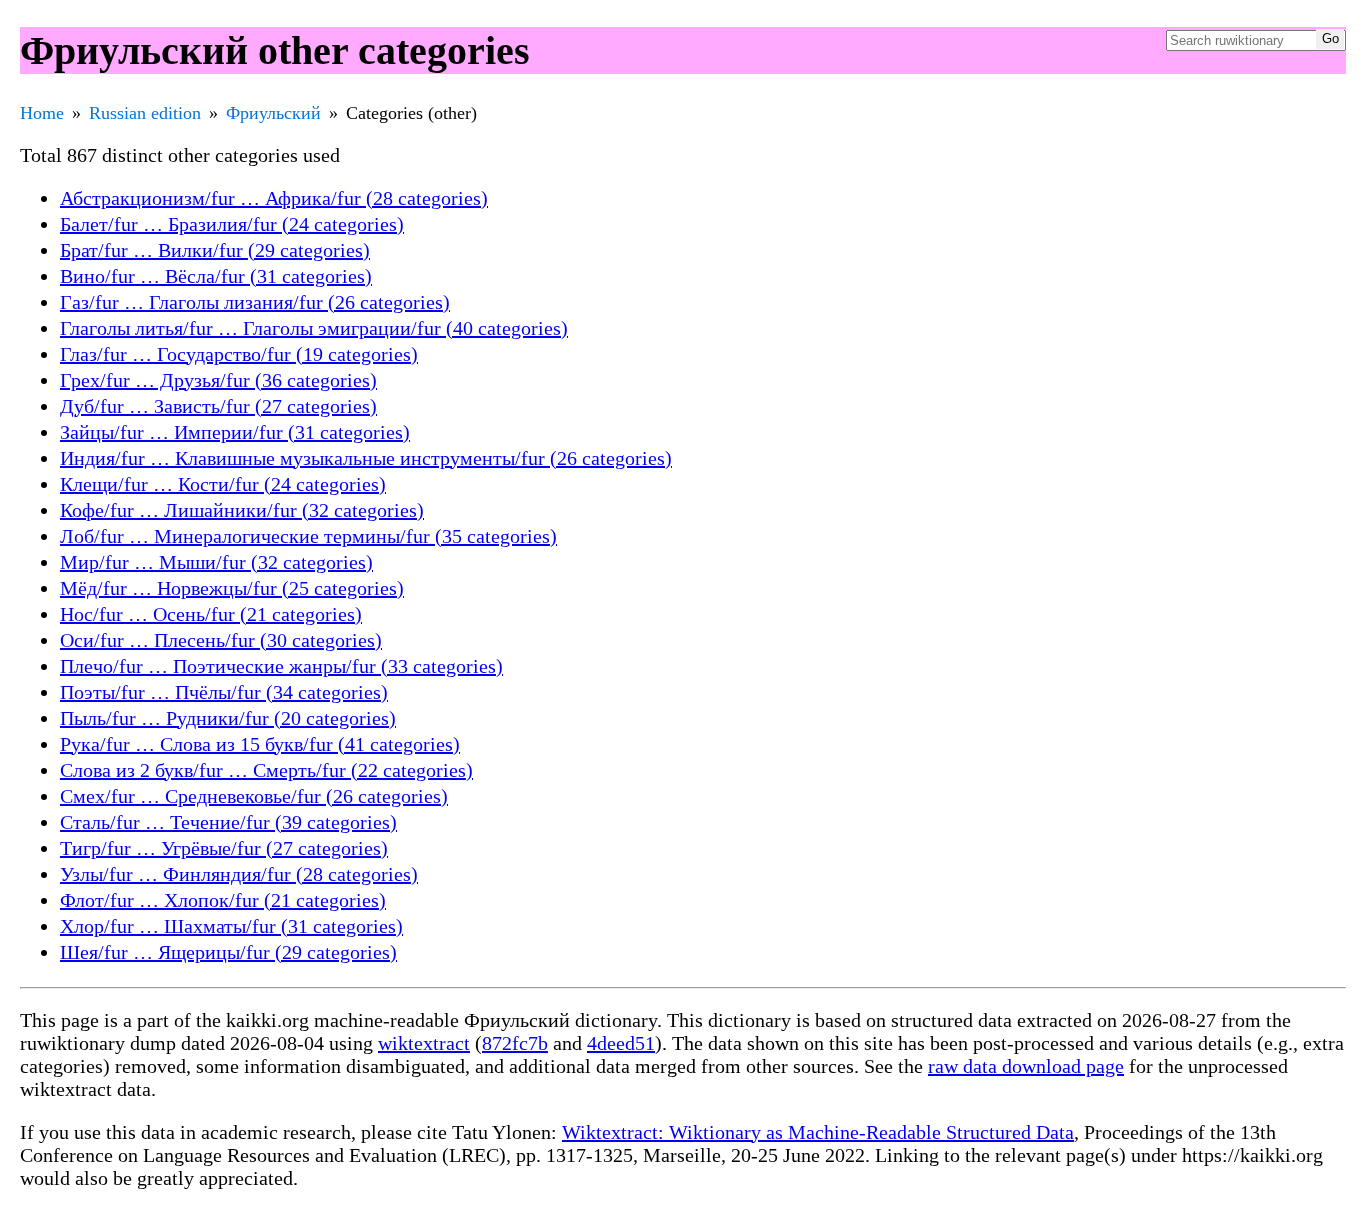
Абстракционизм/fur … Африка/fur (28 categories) (274, 198)
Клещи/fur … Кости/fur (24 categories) (223, 484)
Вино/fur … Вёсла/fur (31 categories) (216, 276)
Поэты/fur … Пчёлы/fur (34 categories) (224, 692)
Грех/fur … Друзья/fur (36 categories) (218, 380)
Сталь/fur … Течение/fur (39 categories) (228, 822)
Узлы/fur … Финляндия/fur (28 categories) (239, 874)
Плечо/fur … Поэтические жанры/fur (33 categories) (281, 666)
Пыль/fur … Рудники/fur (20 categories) (228, 718)
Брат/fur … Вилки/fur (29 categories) (215, 250)
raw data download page (1026, 1066)
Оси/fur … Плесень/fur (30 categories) (221, 640)
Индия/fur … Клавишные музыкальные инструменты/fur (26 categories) (366, 458)
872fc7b (515, 1043)
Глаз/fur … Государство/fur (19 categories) (239, 354)
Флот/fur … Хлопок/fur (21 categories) (223, 900)
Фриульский (273, 113)
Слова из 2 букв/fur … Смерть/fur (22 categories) (266, 770)
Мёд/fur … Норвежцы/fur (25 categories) (232, 588)
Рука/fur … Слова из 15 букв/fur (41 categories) (260, 744)
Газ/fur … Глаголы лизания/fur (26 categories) (255, 302)
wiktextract (424, 1043)
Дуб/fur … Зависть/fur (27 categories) (218, 406)
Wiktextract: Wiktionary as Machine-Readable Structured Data (818, 1132)
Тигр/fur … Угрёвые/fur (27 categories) (224, 848)
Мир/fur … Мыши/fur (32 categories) (216, 562)
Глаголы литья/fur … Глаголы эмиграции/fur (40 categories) (314, 328)
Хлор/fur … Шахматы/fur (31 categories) (231, 926)
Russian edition (145, 113)
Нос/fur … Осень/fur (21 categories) (211, 614)
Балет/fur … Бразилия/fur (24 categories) (232, 224)
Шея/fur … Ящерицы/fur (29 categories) (228, 952)
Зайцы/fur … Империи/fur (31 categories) (235, 432)
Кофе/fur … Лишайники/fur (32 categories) (242, 510)
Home (42, 113)
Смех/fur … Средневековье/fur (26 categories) (254, 796)
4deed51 (621, 1043)
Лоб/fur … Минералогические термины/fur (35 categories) (308, 536)
